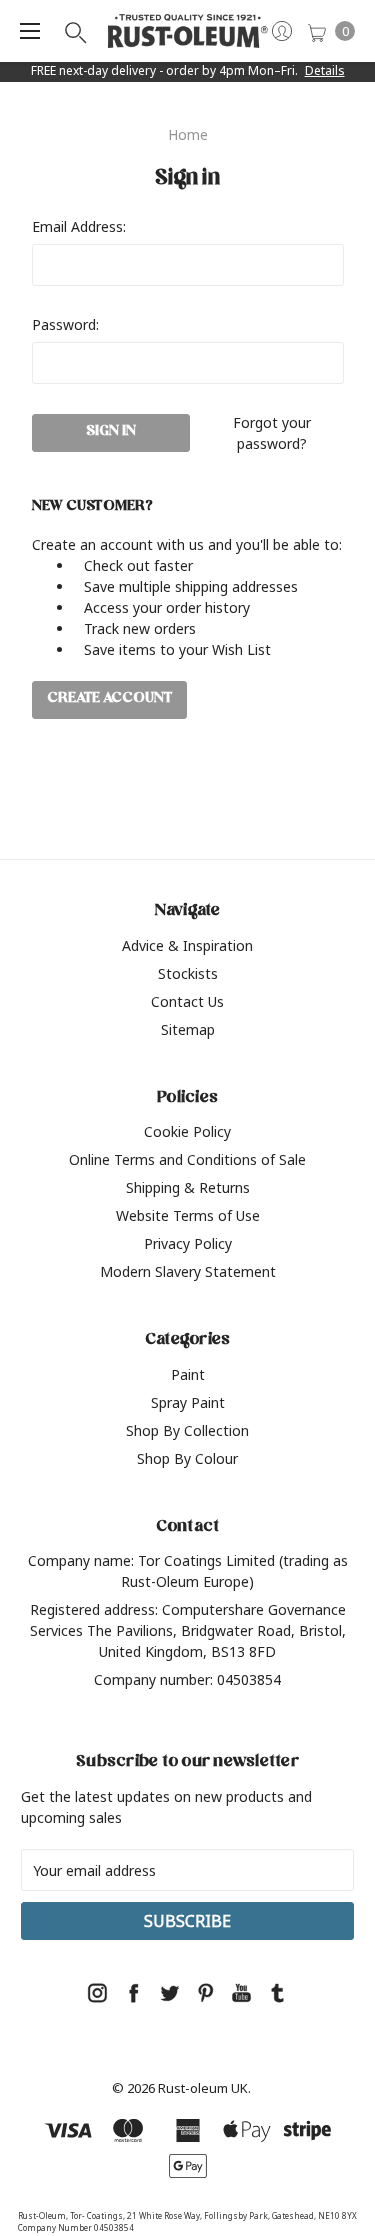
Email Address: (79, 226)
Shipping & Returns (188, 1187)
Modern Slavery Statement (188, 1271)
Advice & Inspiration (187, 945)
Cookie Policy (187, 1131)
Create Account (109, 699)
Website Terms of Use (188, 1215)
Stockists (188, 973)
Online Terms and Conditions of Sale (187, 1159)
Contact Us (187, 1001)
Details (325, 70)
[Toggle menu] (30, 31)
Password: (65, 324)
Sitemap (188, 1029)
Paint (188, 1374)
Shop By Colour (187, 1458)
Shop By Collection (187, 1430)
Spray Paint (188, 1402)
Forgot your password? (272, 433)
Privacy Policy (188, 1243)
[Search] (74, 31)
